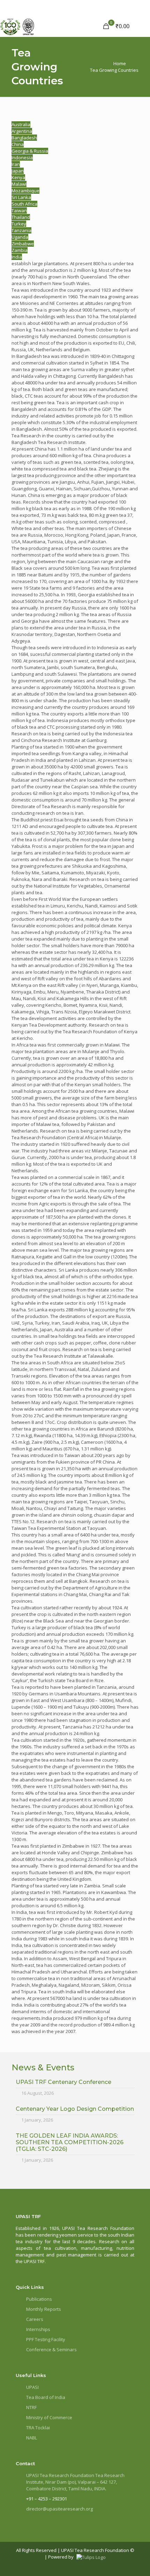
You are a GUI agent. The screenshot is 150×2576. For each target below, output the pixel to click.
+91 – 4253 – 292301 (47, 2499)
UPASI (32, 2387)
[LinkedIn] (116, 2564)
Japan (18, 171)
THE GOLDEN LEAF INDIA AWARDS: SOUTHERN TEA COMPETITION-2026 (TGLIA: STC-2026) (70, 2142)
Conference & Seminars (51, 2349)
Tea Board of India (46, 2397)
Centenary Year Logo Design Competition (75, 2109)
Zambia (20, 250)
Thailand (21, 217)
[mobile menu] (141, 26)
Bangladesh (24, 138)
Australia (21, 124)
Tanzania (21, 230)
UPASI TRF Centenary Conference (63, 2082)
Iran (16, 164)
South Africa (24, 204)
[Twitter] (111, 2564)
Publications (39, 2299)
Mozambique (25, 191)
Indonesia (22, 158)
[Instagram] (122, 2564)
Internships (38, 2329)
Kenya (18, 177)
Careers (35, 2319)
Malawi (19, 184)
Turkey (19, 224)
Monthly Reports (44, 2309)
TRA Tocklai (38, 2428)
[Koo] (132, 2564)
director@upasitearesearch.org (59, 2509)
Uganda (20, 237)
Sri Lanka (21, 197)
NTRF (31, 2407)
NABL (32, 2438)
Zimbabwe (23, 244)
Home (120, 63)
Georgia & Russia (30, 151)
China (18, 144)
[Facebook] (105, 2564)
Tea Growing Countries (114, 70)
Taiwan (19, 210)
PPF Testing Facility (46, 2339)
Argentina (22, 131)
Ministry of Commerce (49, 2417)
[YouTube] (127, 2564)
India (17, 257)
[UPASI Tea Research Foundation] (28, 26)
